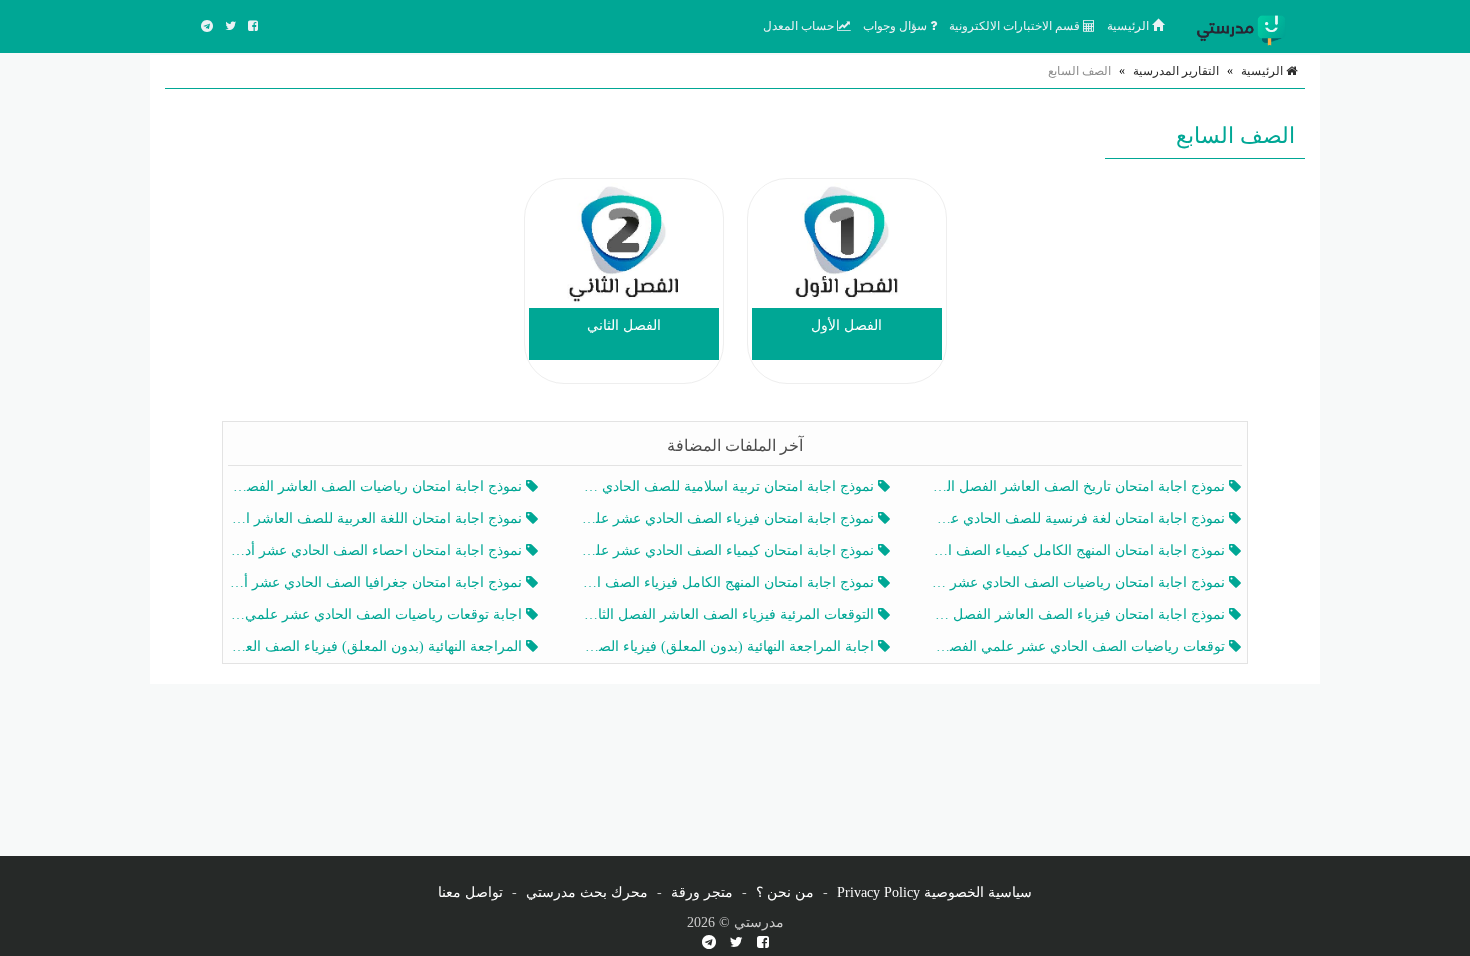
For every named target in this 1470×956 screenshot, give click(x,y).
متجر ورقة (702, 892)
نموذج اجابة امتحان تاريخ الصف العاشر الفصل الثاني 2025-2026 (1080, 486)
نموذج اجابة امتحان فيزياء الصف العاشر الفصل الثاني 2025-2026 (1080, 614)
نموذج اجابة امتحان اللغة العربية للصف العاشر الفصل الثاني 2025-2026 (377, 518)
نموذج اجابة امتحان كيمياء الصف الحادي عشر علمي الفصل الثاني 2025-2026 (728, 550)
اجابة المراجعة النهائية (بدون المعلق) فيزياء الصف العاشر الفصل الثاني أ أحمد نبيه (728, 646)
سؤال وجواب (896, 26)
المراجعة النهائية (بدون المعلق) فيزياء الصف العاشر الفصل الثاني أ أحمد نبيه (377, 646)
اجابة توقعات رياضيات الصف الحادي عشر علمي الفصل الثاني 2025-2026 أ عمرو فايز (377, 614)
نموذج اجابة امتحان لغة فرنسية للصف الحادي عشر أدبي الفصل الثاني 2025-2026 (1080, 518)
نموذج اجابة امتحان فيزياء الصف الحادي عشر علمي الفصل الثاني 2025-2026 (728, 518)
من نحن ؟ (785, 892)
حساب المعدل (800, 26)
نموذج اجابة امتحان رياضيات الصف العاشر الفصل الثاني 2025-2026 (377, 486)
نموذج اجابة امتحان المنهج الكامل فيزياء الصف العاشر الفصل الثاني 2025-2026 (728, 582)
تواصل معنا (470, 892)
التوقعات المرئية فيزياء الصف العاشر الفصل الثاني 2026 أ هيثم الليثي (728, 614)
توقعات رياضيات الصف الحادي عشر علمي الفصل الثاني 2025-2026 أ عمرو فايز (1080, 646)
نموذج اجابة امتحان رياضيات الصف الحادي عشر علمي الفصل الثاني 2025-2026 (1080, 582)
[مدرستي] (1245, 26)
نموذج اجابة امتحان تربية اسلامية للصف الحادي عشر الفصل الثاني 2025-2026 (728, 486)
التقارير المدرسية (1176, 71)
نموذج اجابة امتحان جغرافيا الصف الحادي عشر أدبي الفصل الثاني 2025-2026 (377, 582)
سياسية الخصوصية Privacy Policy (934, 892)
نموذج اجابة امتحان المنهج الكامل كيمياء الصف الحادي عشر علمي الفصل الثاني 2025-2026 (1080, 550)
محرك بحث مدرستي (587, 892)
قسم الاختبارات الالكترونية (1016, 26)
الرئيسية (1129, 26)
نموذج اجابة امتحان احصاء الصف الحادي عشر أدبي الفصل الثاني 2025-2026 (377, 550)
